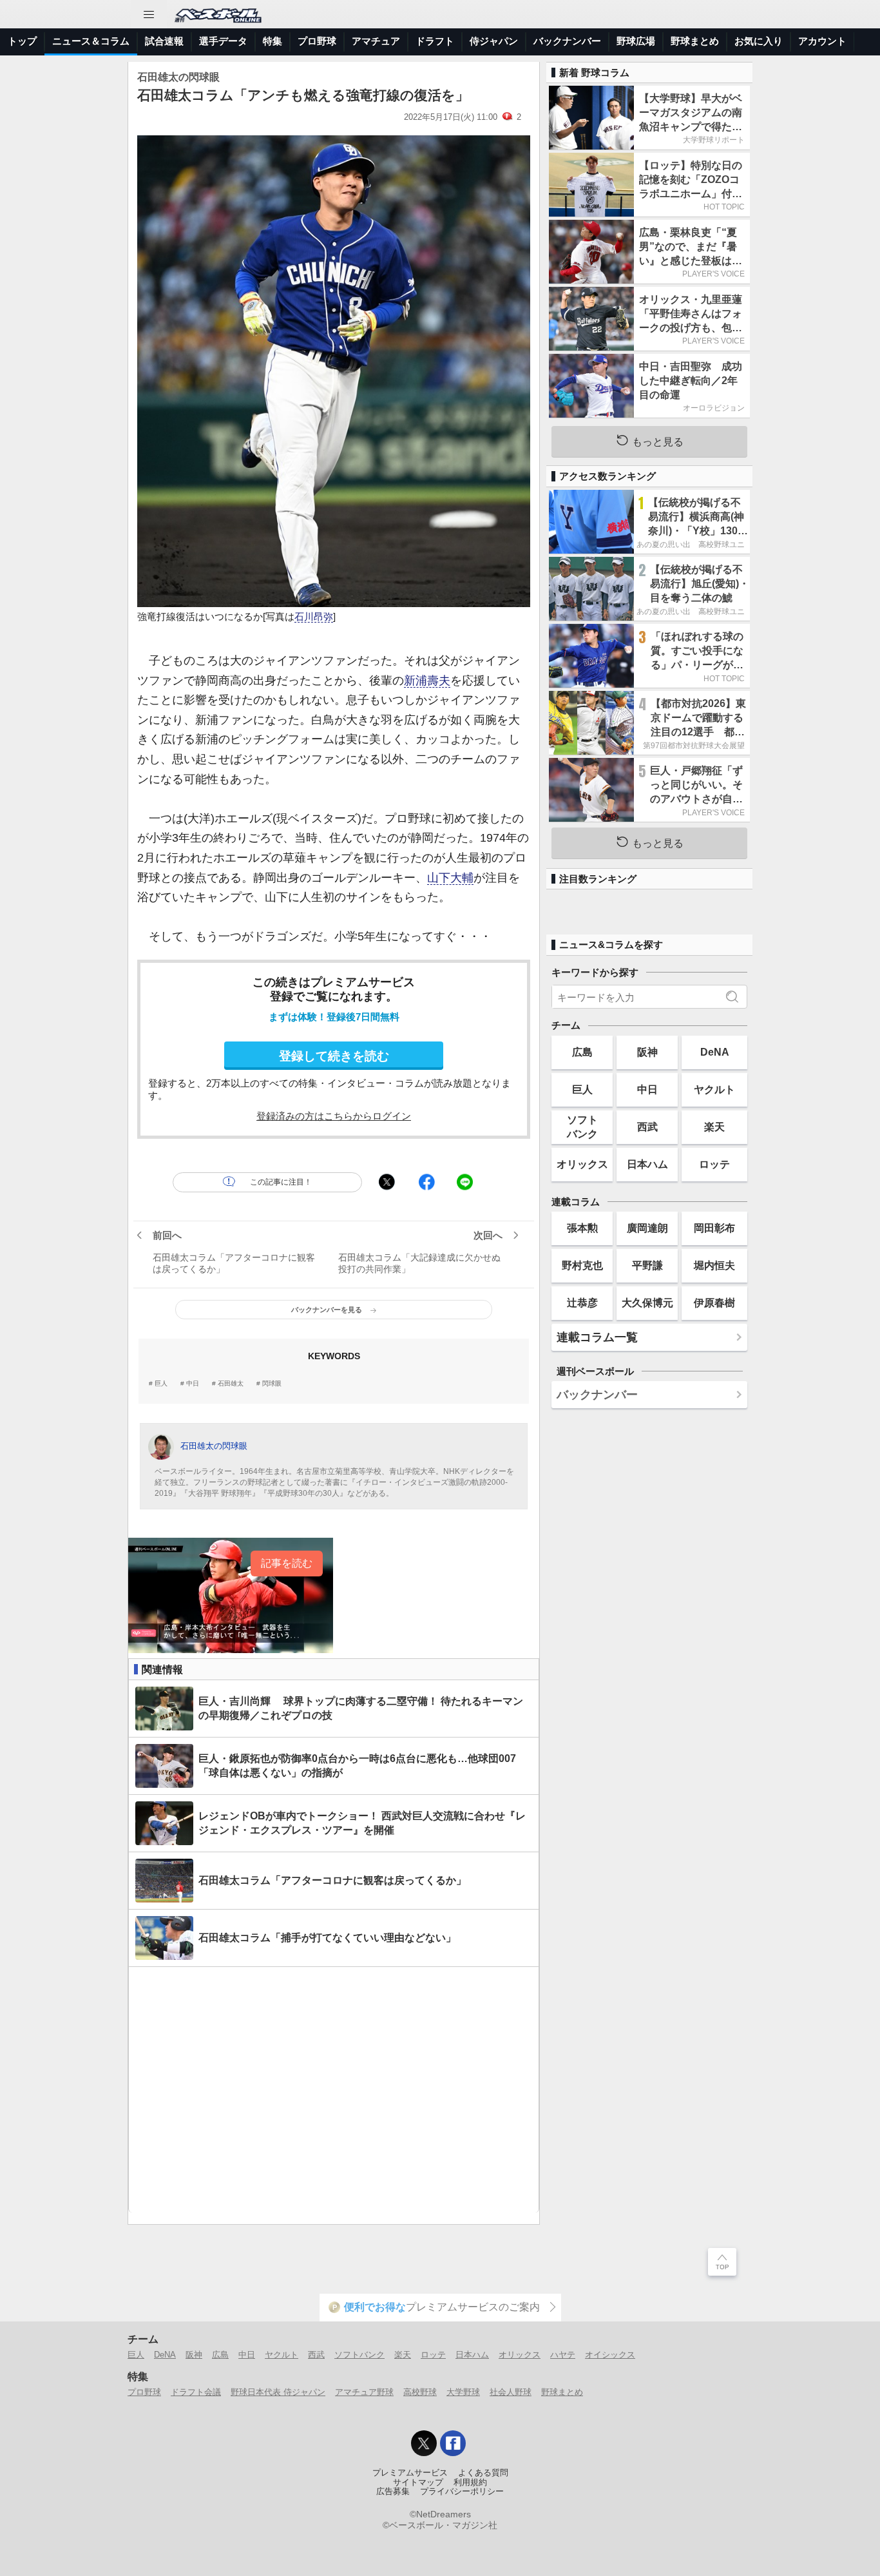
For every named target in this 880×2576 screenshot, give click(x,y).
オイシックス (610, 2355)
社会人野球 (511, 2392)
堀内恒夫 (714, 1265)
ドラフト (435, 41)
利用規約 (470, 2483)
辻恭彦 (582, 1303)
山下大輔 (450, 878)
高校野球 (420, 2392)
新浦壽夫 (427, 681)
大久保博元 (647, 1303)
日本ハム (647, 1164)
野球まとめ (695, 41)
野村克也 (582, 1265)
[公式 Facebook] (453, 2443)
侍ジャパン (494, 41)
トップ (22, 41)
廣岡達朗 (647, 1228)
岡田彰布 (714, 1228)
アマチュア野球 (364, 2392)
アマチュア (376, 41)
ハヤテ (563, 2355)
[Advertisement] (334, 2090)
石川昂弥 (314, 617)
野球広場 (636, 41)
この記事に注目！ (281, 1182)
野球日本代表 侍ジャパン (278, 2392)
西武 (647, 1127)
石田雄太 (231, 1384)
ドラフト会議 (196, 2392)
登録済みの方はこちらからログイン (334, 1116)
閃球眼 (272, 1384)
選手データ (223, 41)
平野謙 (647, 1265)
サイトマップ (418, 2483)
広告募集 (393, 2492)
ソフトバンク (582, 1126)
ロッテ (714, 1164)
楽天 (714, 1127)
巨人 (161, 1384)
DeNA (715, 1052)
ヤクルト (714, 1089)
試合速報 (164, 41)
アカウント (822, 41)
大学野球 (463, 2392)
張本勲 (582, 1228)
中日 (193, 1384)
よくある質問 (483, 2473)
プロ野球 (317, 41)
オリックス (582, 1164)
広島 (582, 1052)
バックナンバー (567, 41)
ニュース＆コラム (91, 41)
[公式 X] (424, 2443)
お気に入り (759, 41)
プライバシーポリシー (462, 2492)
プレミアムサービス (410, 2473)
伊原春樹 (714, 1303)
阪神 (647, 1052)
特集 (273, 41)
